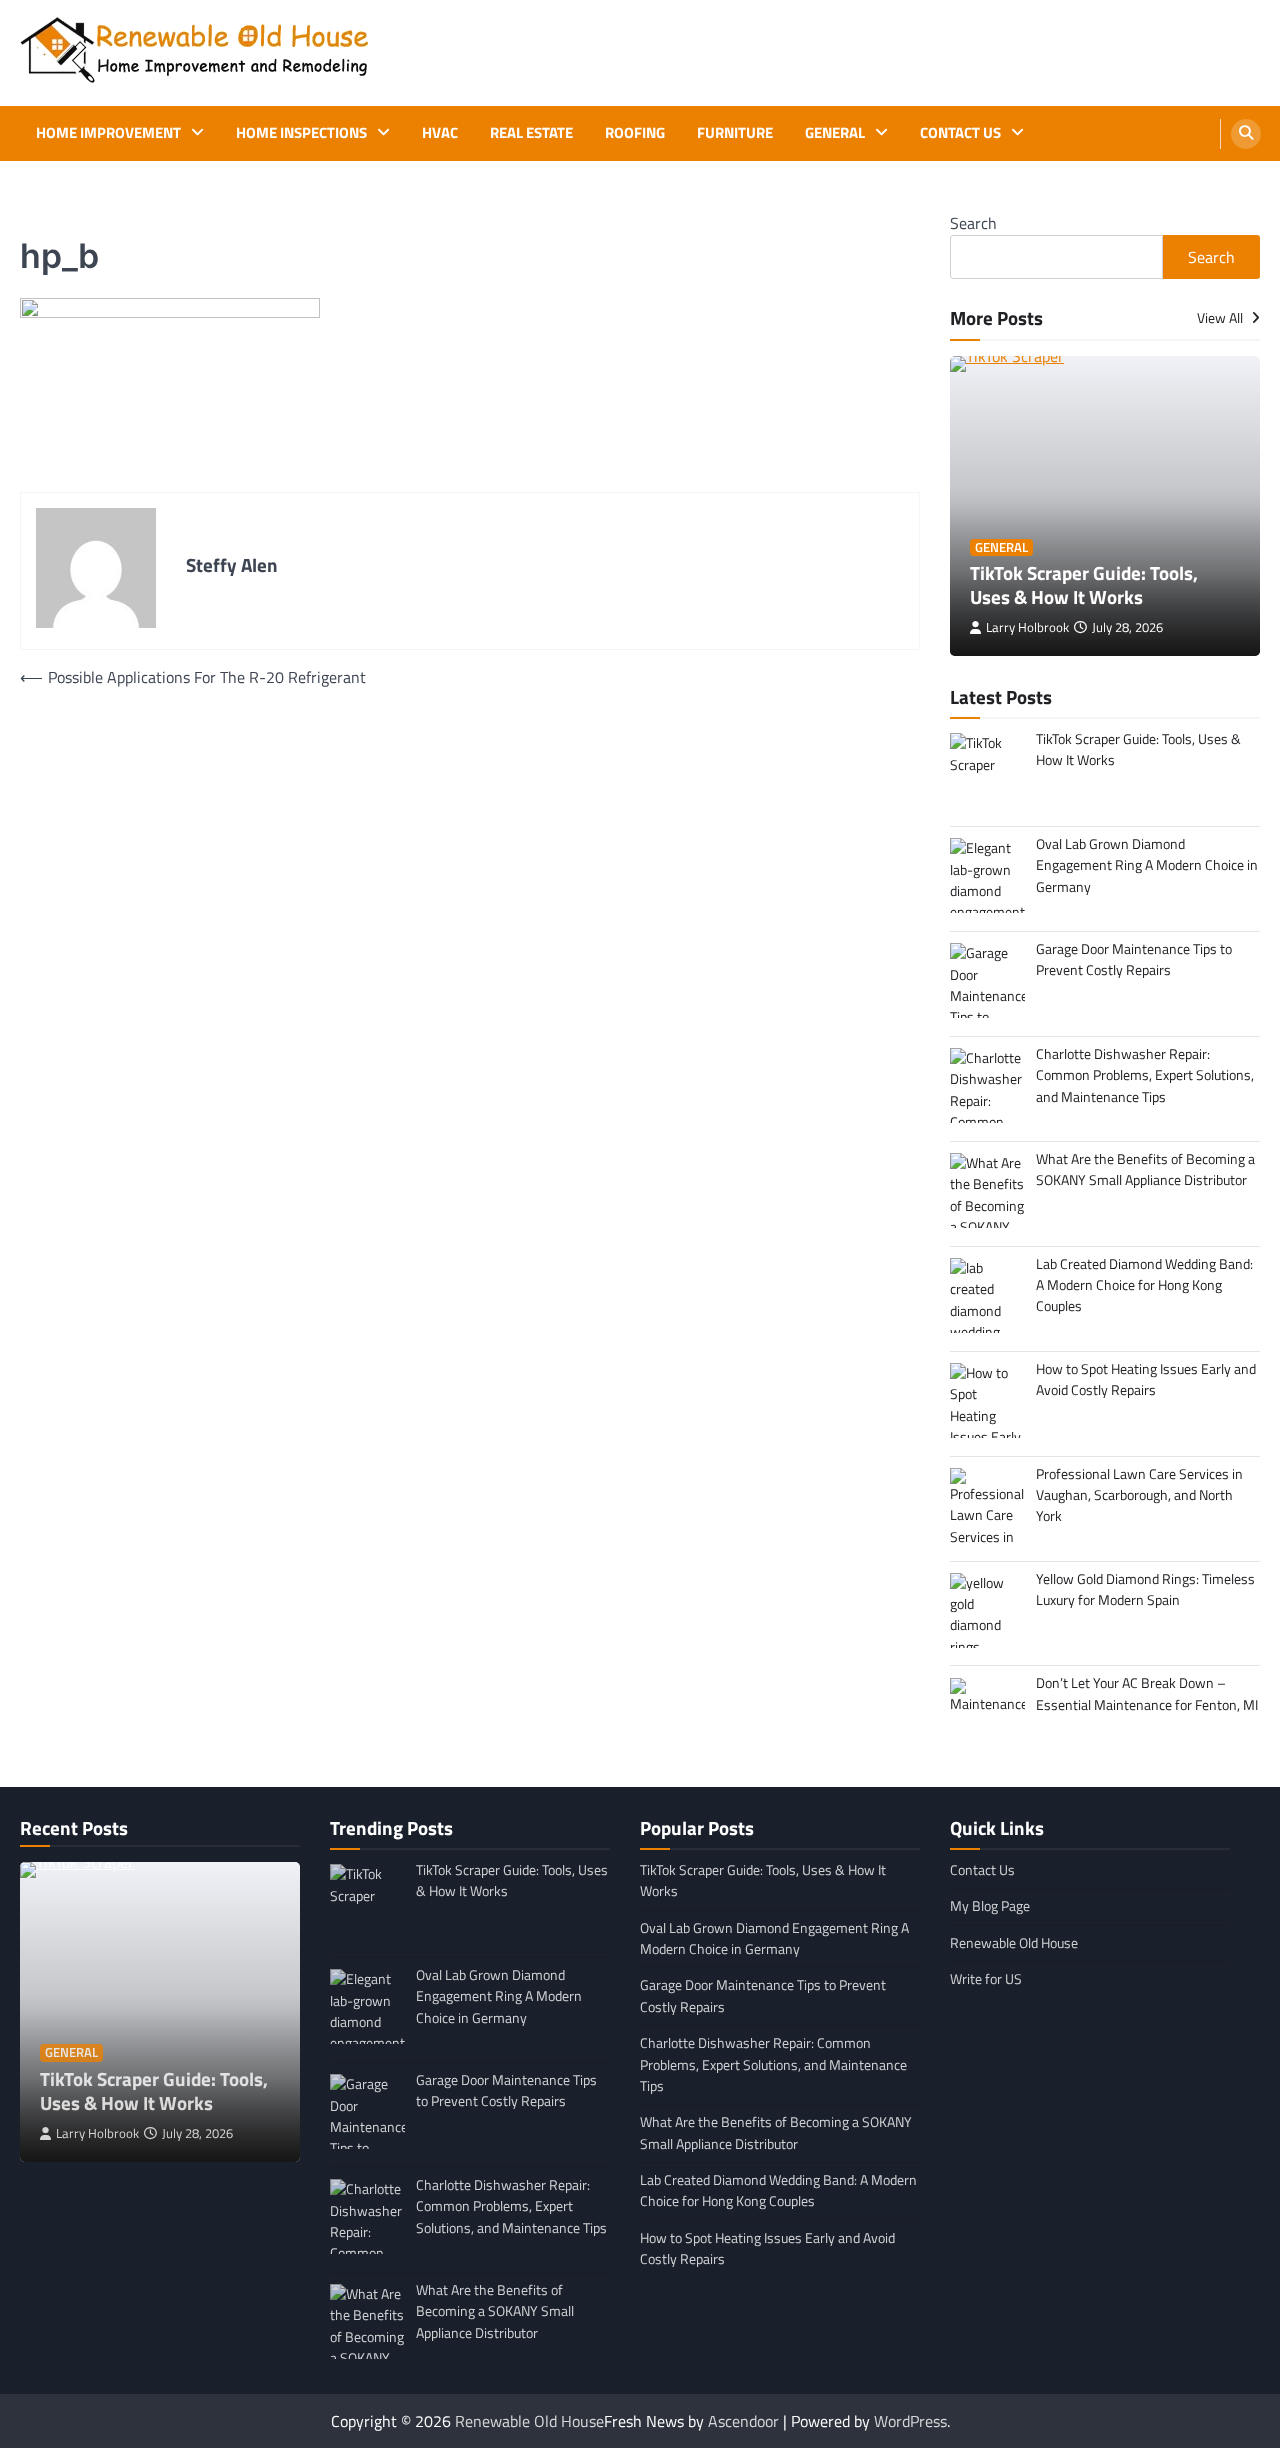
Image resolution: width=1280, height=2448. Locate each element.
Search (973, 223)
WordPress (910, 2421)
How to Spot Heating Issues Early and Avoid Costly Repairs (767, 2248)
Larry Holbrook (1027, 627)
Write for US (986, 1979)
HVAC (440, 133)
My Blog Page (990, 1906)
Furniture (735, 133)
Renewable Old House (1014, 1943)
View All (1221, 318)
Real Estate (531, 133)
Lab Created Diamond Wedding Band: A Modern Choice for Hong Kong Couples (778, 2190)
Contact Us (960, 133)
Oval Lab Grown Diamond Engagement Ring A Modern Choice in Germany (774, 1938)
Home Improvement (108, 133)
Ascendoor (743, 2421)
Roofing (635, 133)
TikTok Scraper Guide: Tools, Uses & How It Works (1084, 585)
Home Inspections (301, 133)
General (835, 133)
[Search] (1246, 134)
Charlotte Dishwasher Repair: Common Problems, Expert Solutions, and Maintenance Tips (773, 2064)
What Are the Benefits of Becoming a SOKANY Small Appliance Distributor (776, 2132)
